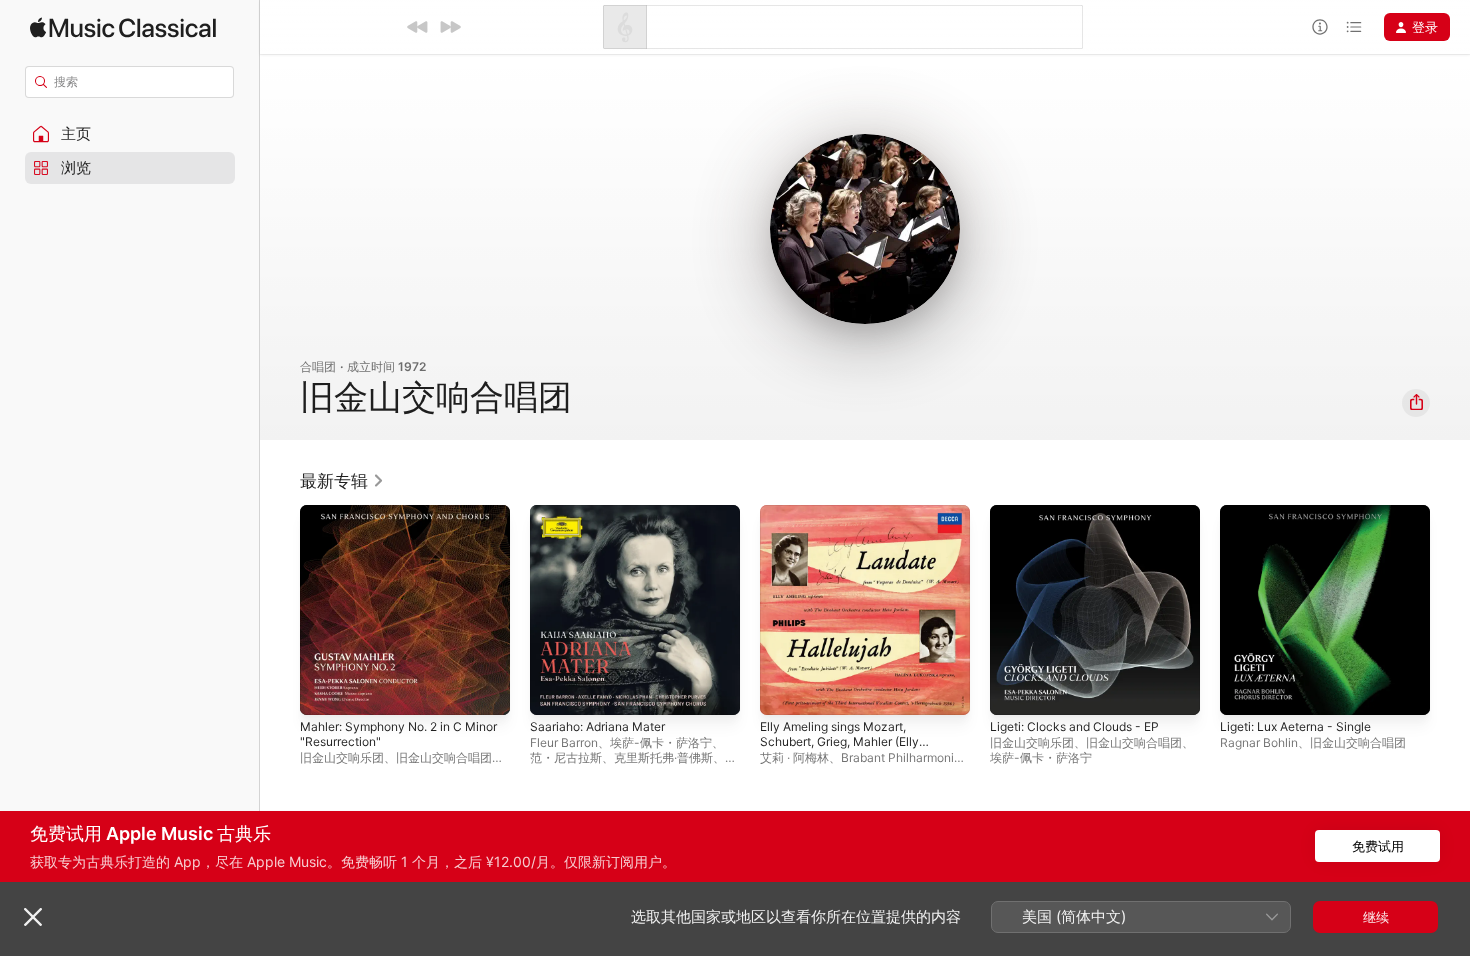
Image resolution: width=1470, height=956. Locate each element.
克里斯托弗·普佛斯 (663, 757)
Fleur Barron (564, 742)
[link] (342, 481)
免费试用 (1378, 846)
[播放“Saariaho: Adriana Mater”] (555, 690)
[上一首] (418, 27)
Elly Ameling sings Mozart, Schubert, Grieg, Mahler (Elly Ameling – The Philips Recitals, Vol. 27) (854, 537)
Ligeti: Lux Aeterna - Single (1305, 513)
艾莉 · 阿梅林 (794, 757)
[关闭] (33, 917)
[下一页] (1450, 610)
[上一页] (280, 610)
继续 (1376, 917)
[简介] (1320, 27)
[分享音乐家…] (1416, 403)
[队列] (1354, 27)
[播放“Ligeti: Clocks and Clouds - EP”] (1015, 690)
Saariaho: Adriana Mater (604, 513)
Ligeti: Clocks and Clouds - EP (1083, 513)
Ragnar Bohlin (1259, 742)
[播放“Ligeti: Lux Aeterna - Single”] (1245, 690)
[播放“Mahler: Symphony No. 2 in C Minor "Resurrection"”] (325, 690)
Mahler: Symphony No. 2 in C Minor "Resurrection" (391, 521)
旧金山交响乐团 (342, 757)
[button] (130, 134)
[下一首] (450, 27)
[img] (123, 27)
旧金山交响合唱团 (444, 757)
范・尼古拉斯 (566, 757)
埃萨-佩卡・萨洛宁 (661, 742)
